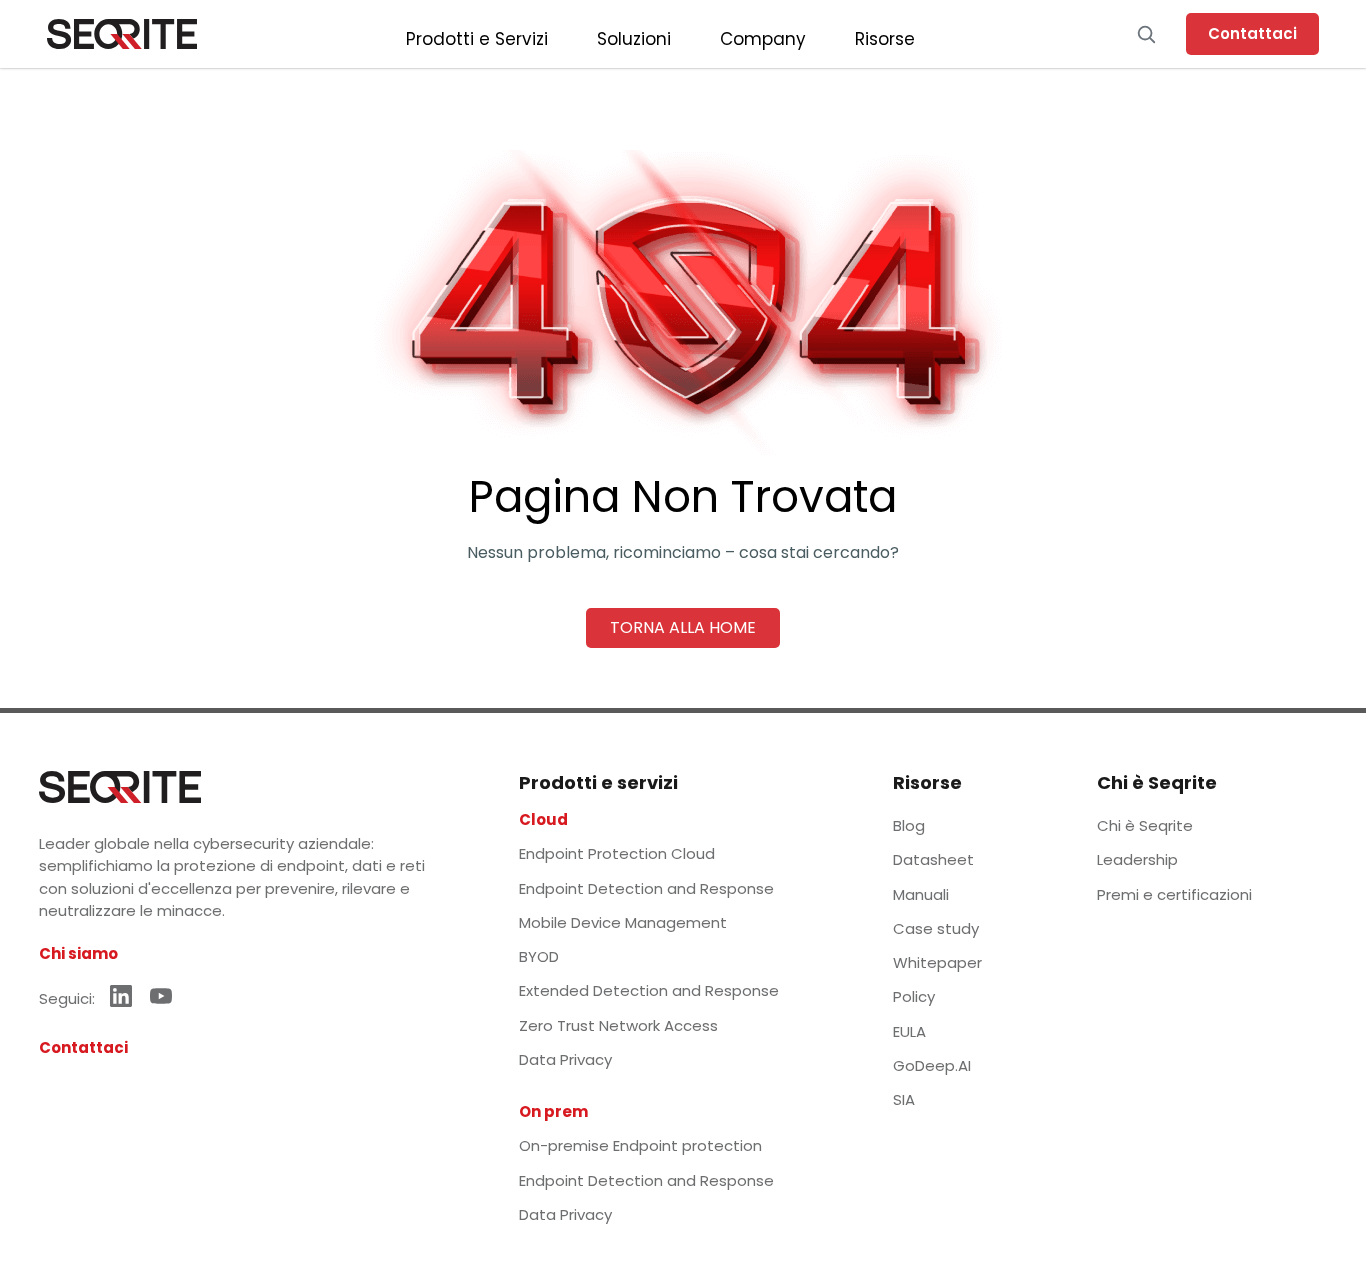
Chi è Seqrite (1145, 825)
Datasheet (933, 859)
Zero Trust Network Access (618, 1025)
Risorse (885, 39)
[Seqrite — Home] (120, 787)
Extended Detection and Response (649, 990)
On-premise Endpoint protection (640, 1145)
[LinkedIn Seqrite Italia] (121, 996)
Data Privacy (565, 1059)
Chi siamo (78, 953)
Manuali (921, 894)
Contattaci (1252, 33)
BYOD (539, 956)
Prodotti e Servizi (477, 39)
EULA (909, 1031)
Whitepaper (937, 962)
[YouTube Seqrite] (161, 996)
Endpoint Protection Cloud (617, 853)
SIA (904, 1099)
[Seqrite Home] (122, 34)
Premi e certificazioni (1174, 894)
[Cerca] (1146, 34)
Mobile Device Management (623, 922)
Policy (914, 996)
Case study (936, 928)
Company (763, 39)
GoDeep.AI (932, 1065)
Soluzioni (634, 39)
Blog (909, 825)
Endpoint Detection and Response (646, 888)
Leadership (1137, 859)
